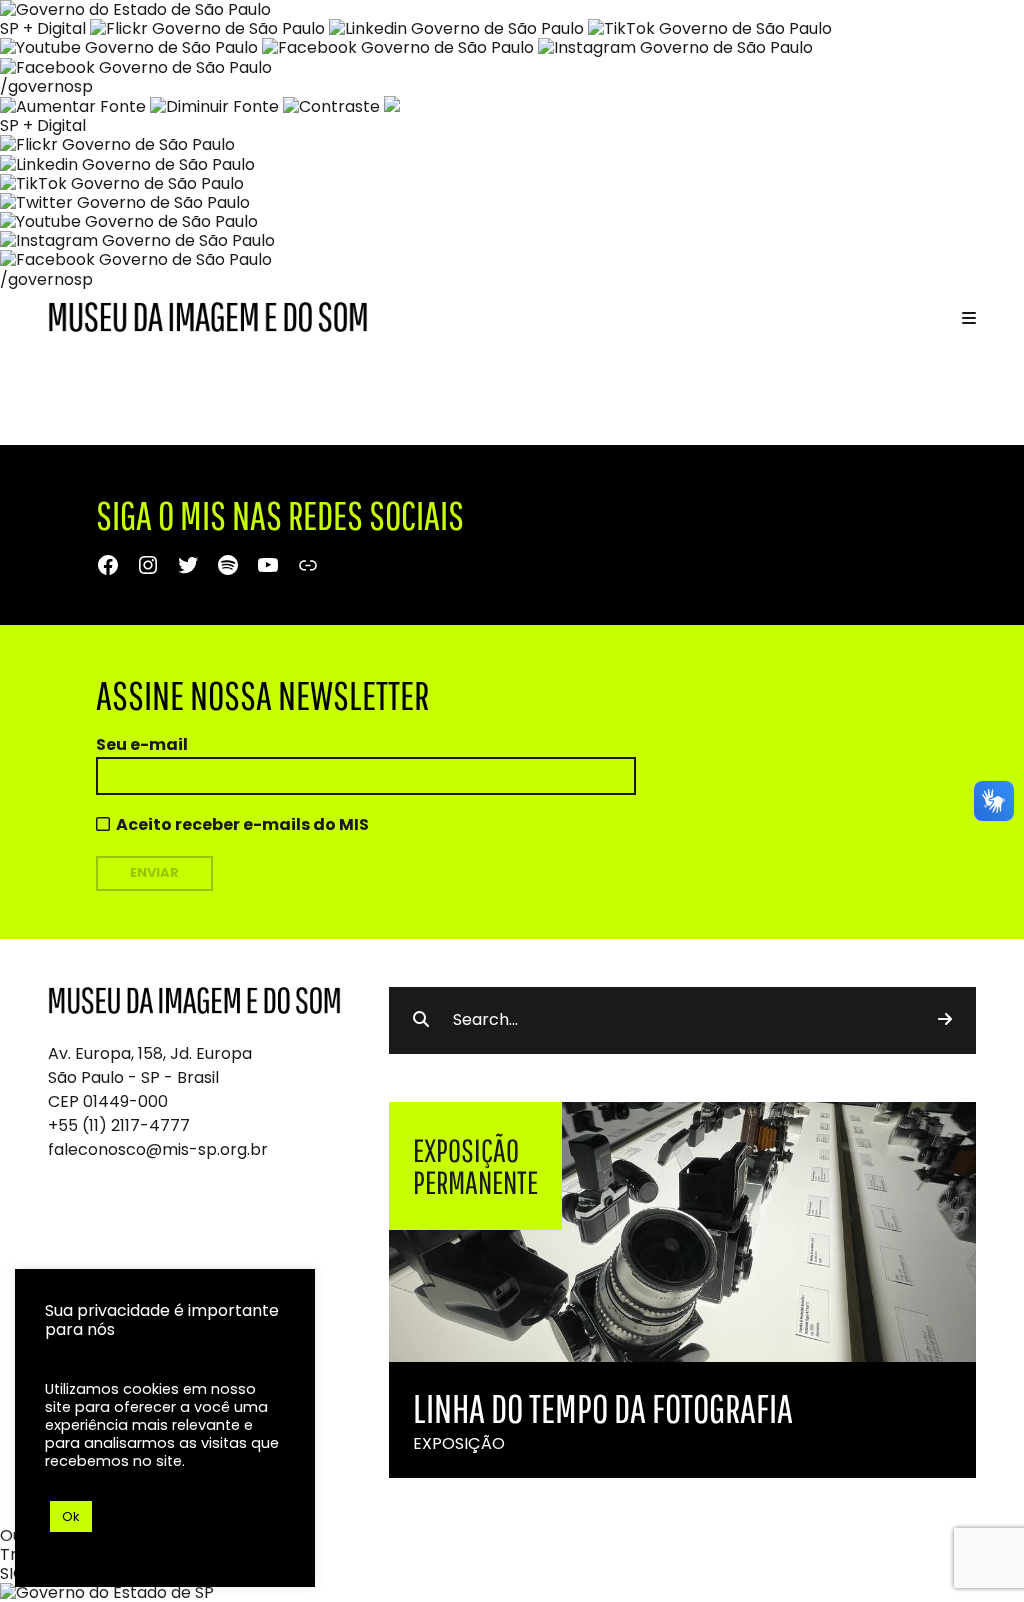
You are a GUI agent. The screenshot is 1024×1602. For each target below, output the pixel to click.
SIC (12, 1573)
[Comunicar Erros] (392, 106)
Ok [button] (71, 1516)
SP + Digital (43, 28)
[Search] (945, 1020)
